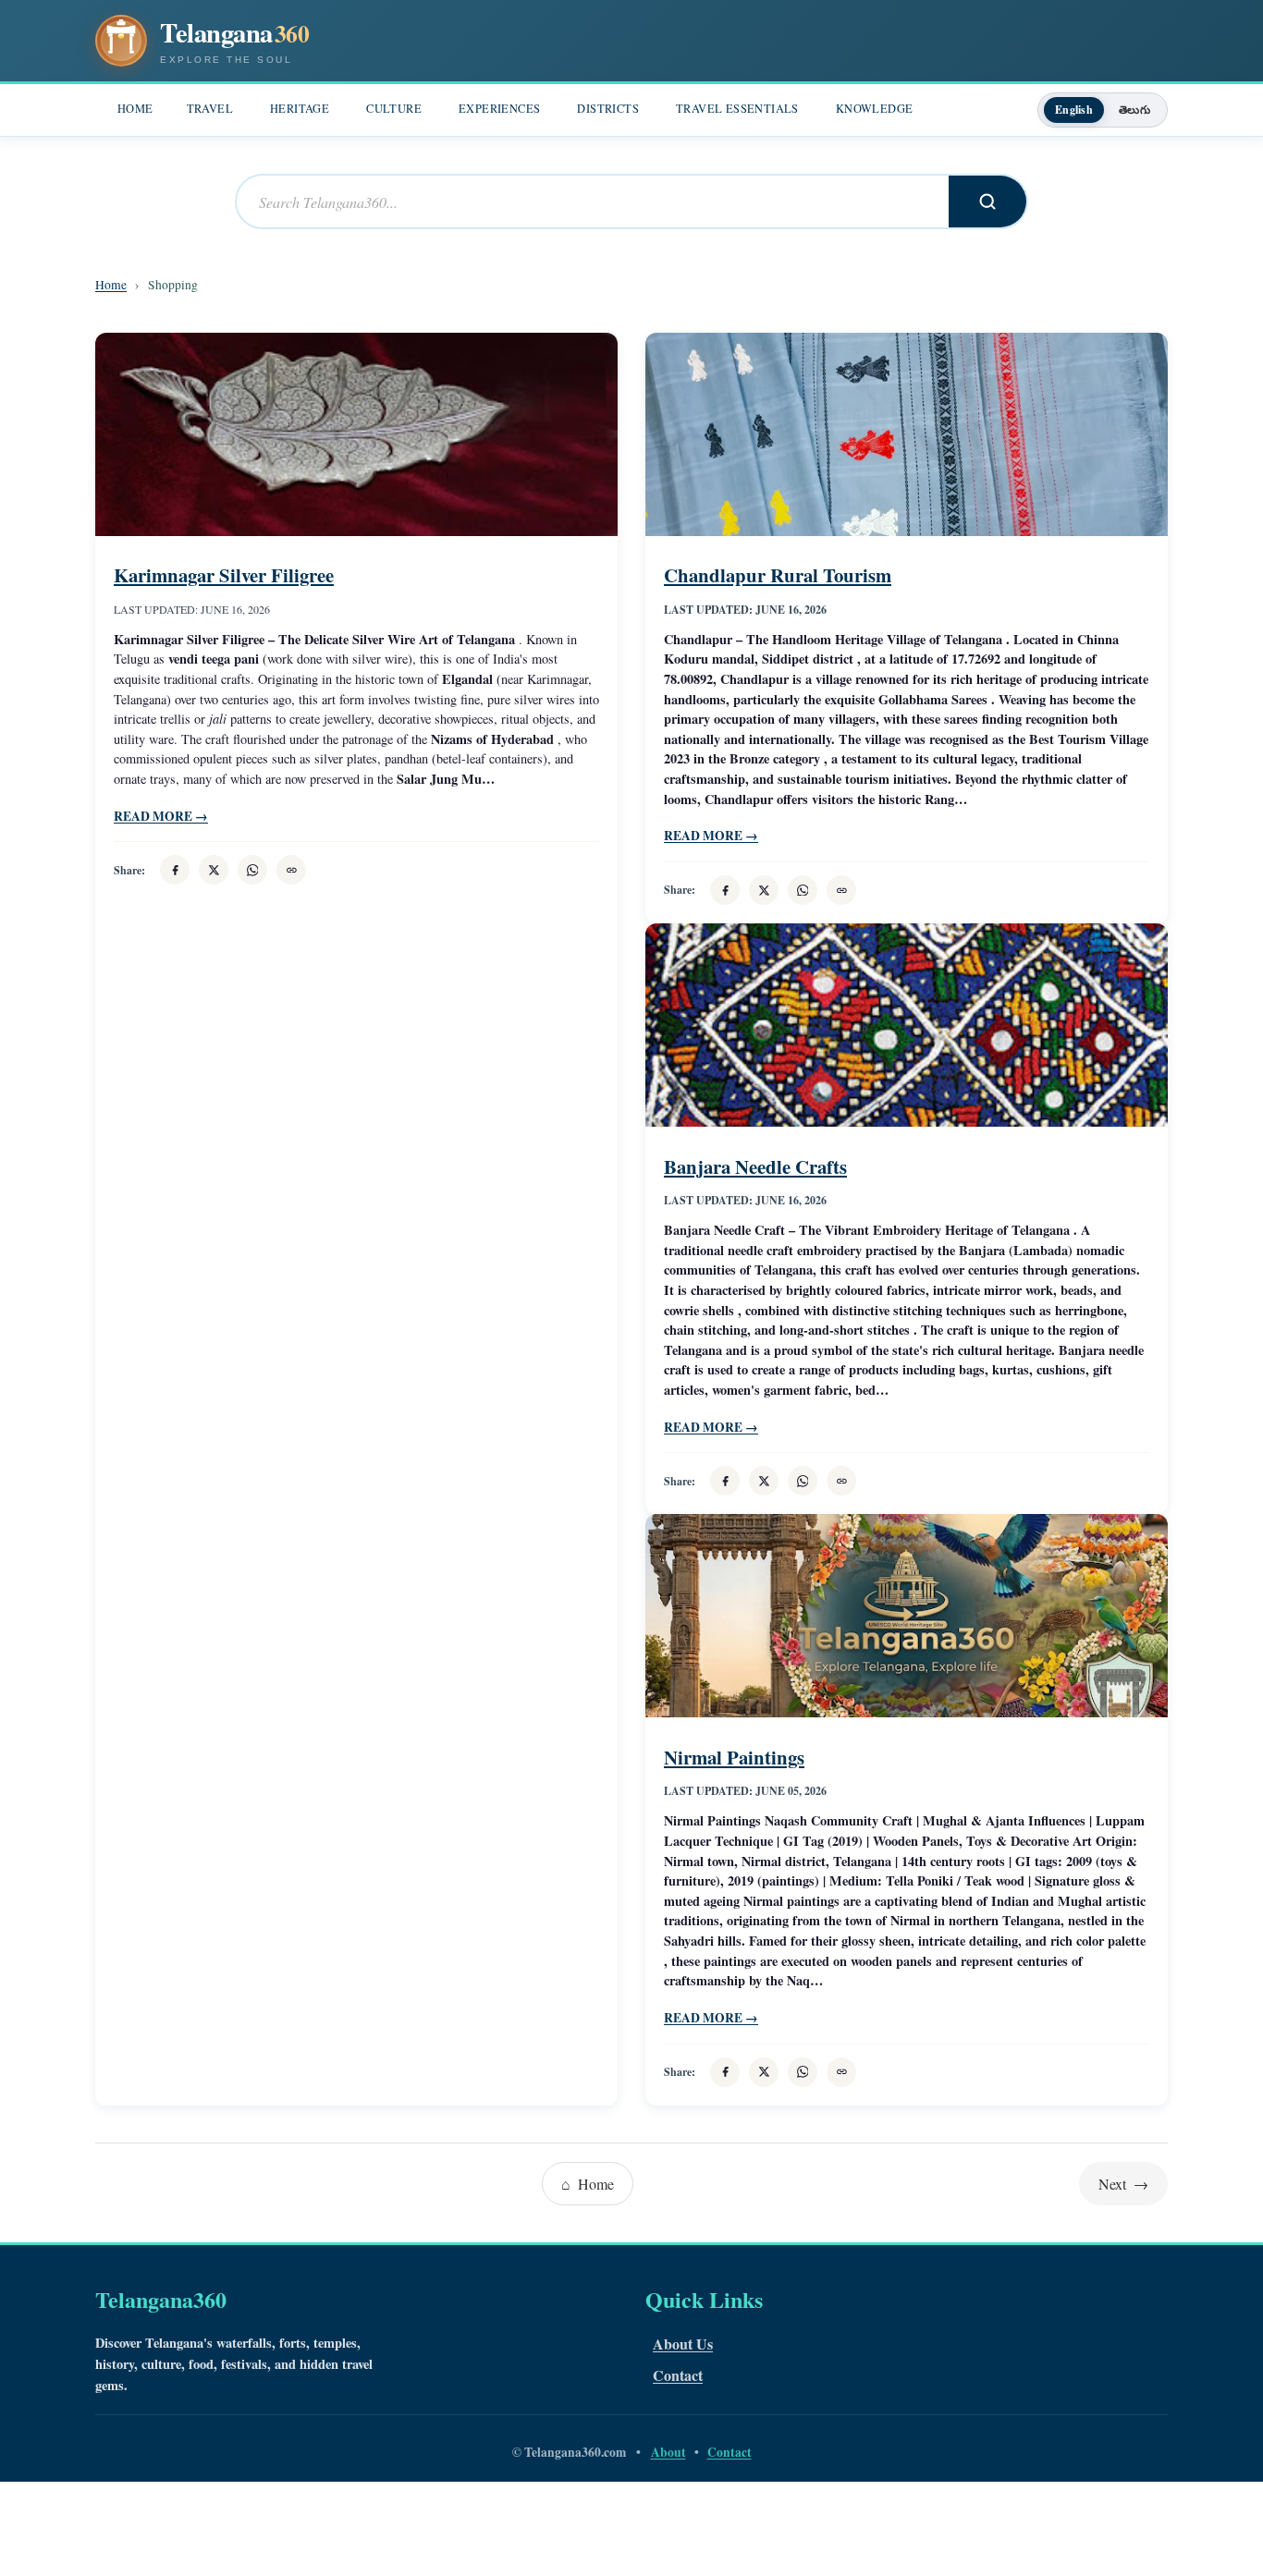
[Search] (987, 201)
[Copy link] (291, 870)
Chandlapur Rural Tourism (778, 575)
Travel (210, 109)
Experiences (499, 109)
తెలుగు (1134, 110)
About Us (683, 2344)
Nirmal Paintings (734, 1757)
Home (135, 109)
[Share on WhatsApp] (252, 870)
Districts (608, 109)
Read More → (161, 816)
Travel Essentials (737, 109)
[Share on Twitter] (214, 870)
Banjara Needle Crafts (755, 1166)
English (1074, 110)
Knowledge (875, 109)
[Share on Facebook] (175, 870)
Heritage (300, 109)
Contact (678, 2375)
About (668, 2452)
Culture (394, 109)
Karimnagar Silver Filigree (224, 575)
